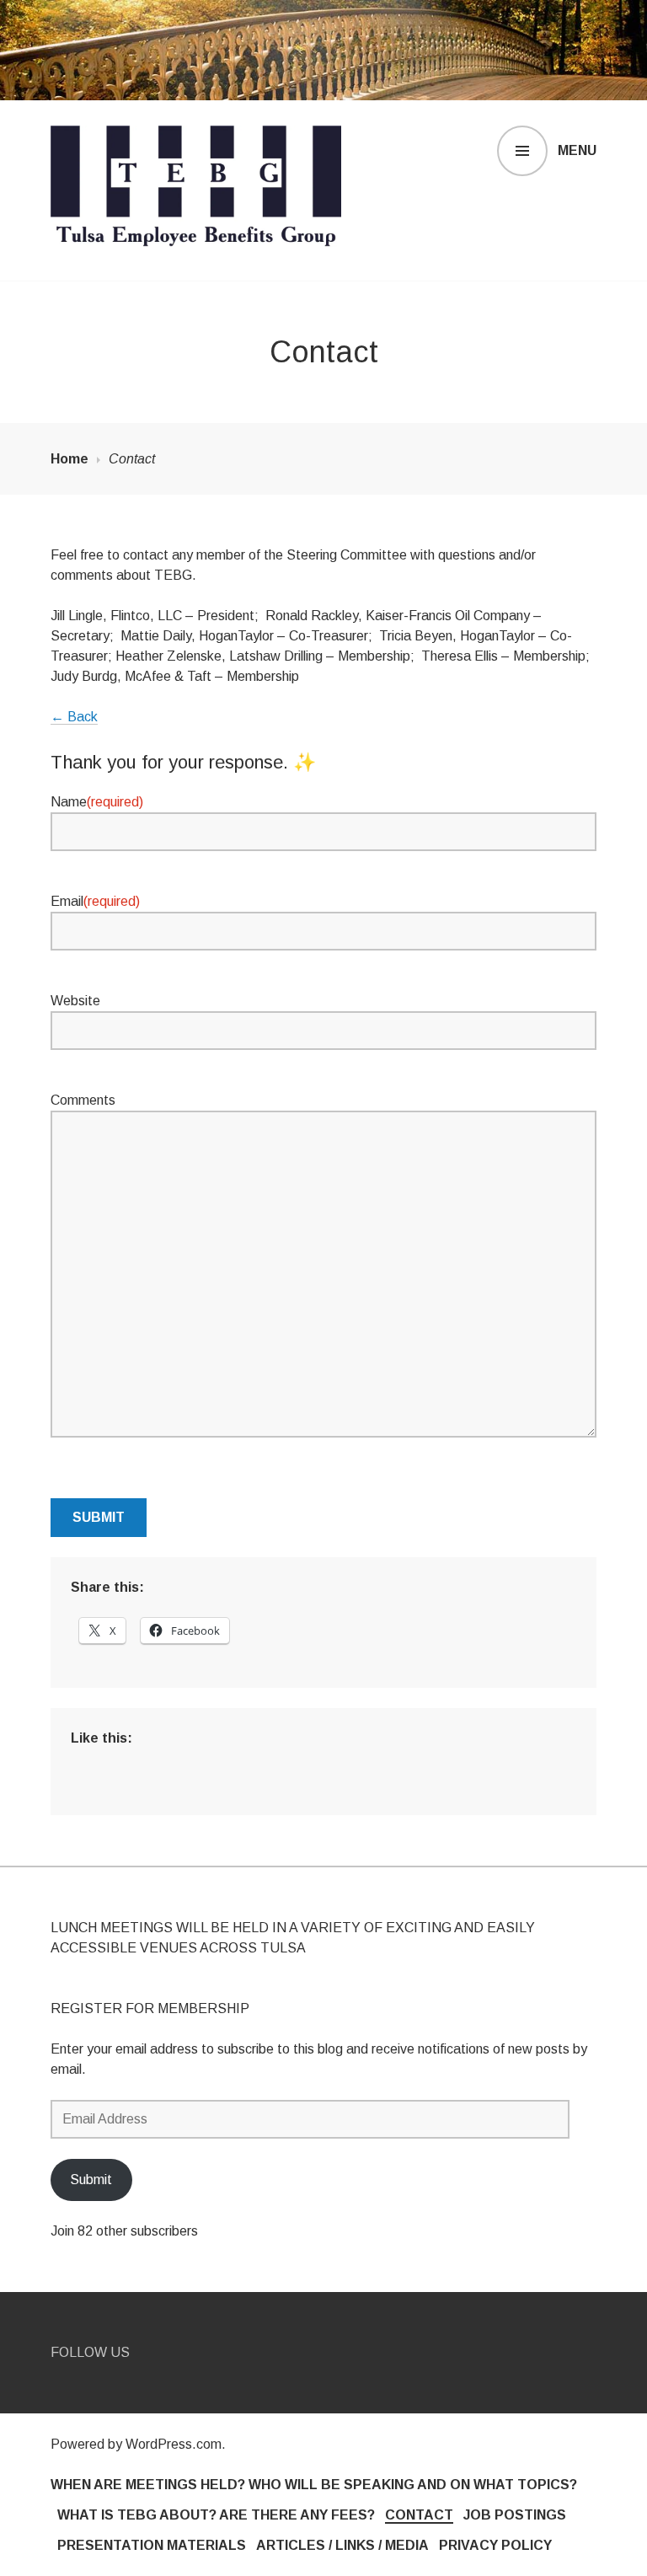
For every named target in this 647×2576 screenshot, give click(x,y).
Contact (419, 2515)
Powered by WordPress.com (136, 2444)
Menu (577, 150)
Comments (83, 1100)
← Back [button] (74, 717)
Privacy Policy (495, 2545)
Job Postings (515, 2515)
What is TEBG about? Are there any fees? (216, 2515)
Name (97, 802)
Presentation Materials (152, 2545)
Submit (99, 1517)
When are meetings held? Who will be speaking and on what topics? (314, 2485)
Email (95, 901)
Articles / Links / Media (342, 2545)
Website (75, 1001)
